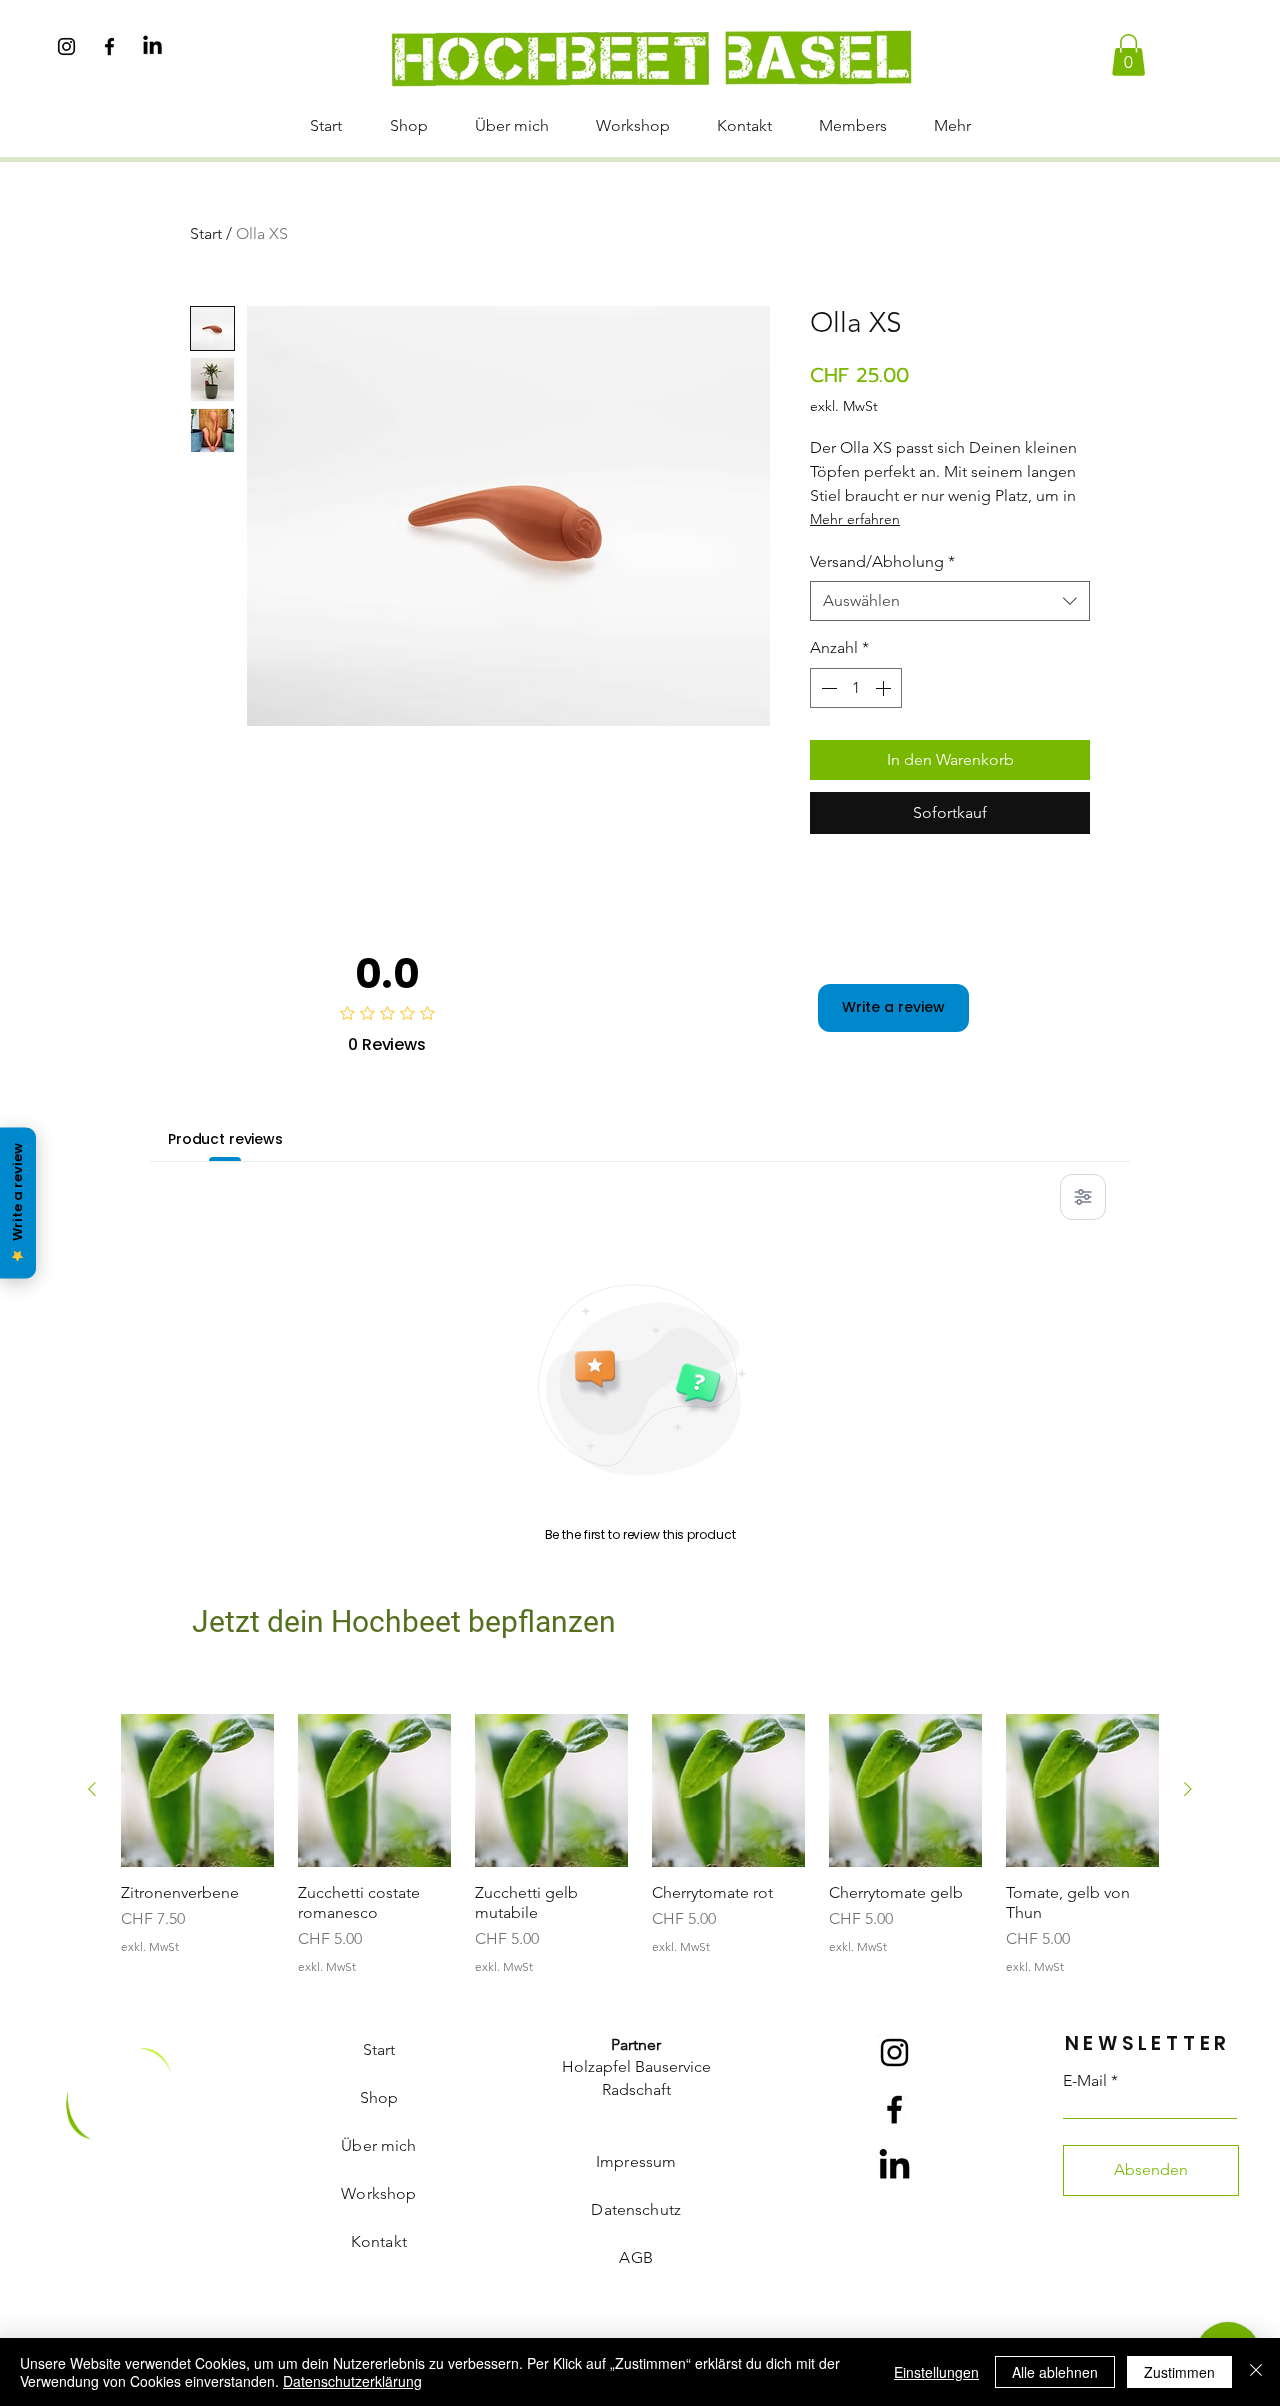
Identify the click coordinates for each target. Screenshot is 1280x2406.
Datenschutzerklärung (352, 2381)
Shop (379, 2097)
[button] (1128, 55)
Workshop (378, 2193)
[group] (640, 1844)
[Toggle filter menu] (1083, 1197)
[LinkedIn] (152, 46)
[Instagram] (66, 46)
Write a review (893, 1007)
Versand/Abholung (882, 561)
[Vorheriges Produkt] (92, 1789)
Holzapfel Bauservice (636, 2066)
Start (206, 233)
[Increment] (885, 688)
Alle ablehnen (1055, 2372)
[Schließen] (1256, 2372)
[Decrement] (827, 688)
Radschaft (636, 2089)
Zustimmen (1179, 2372)
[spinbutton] (856, 688)
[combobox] (950, 601)
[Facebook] (109, 46)
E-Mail (1085, 2081)
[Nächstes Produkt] (1188, 1789)
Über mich (378, 2145)
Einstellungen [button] (936, 2372)
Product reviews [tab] (225, 1139)
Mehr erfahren (855, 519)
